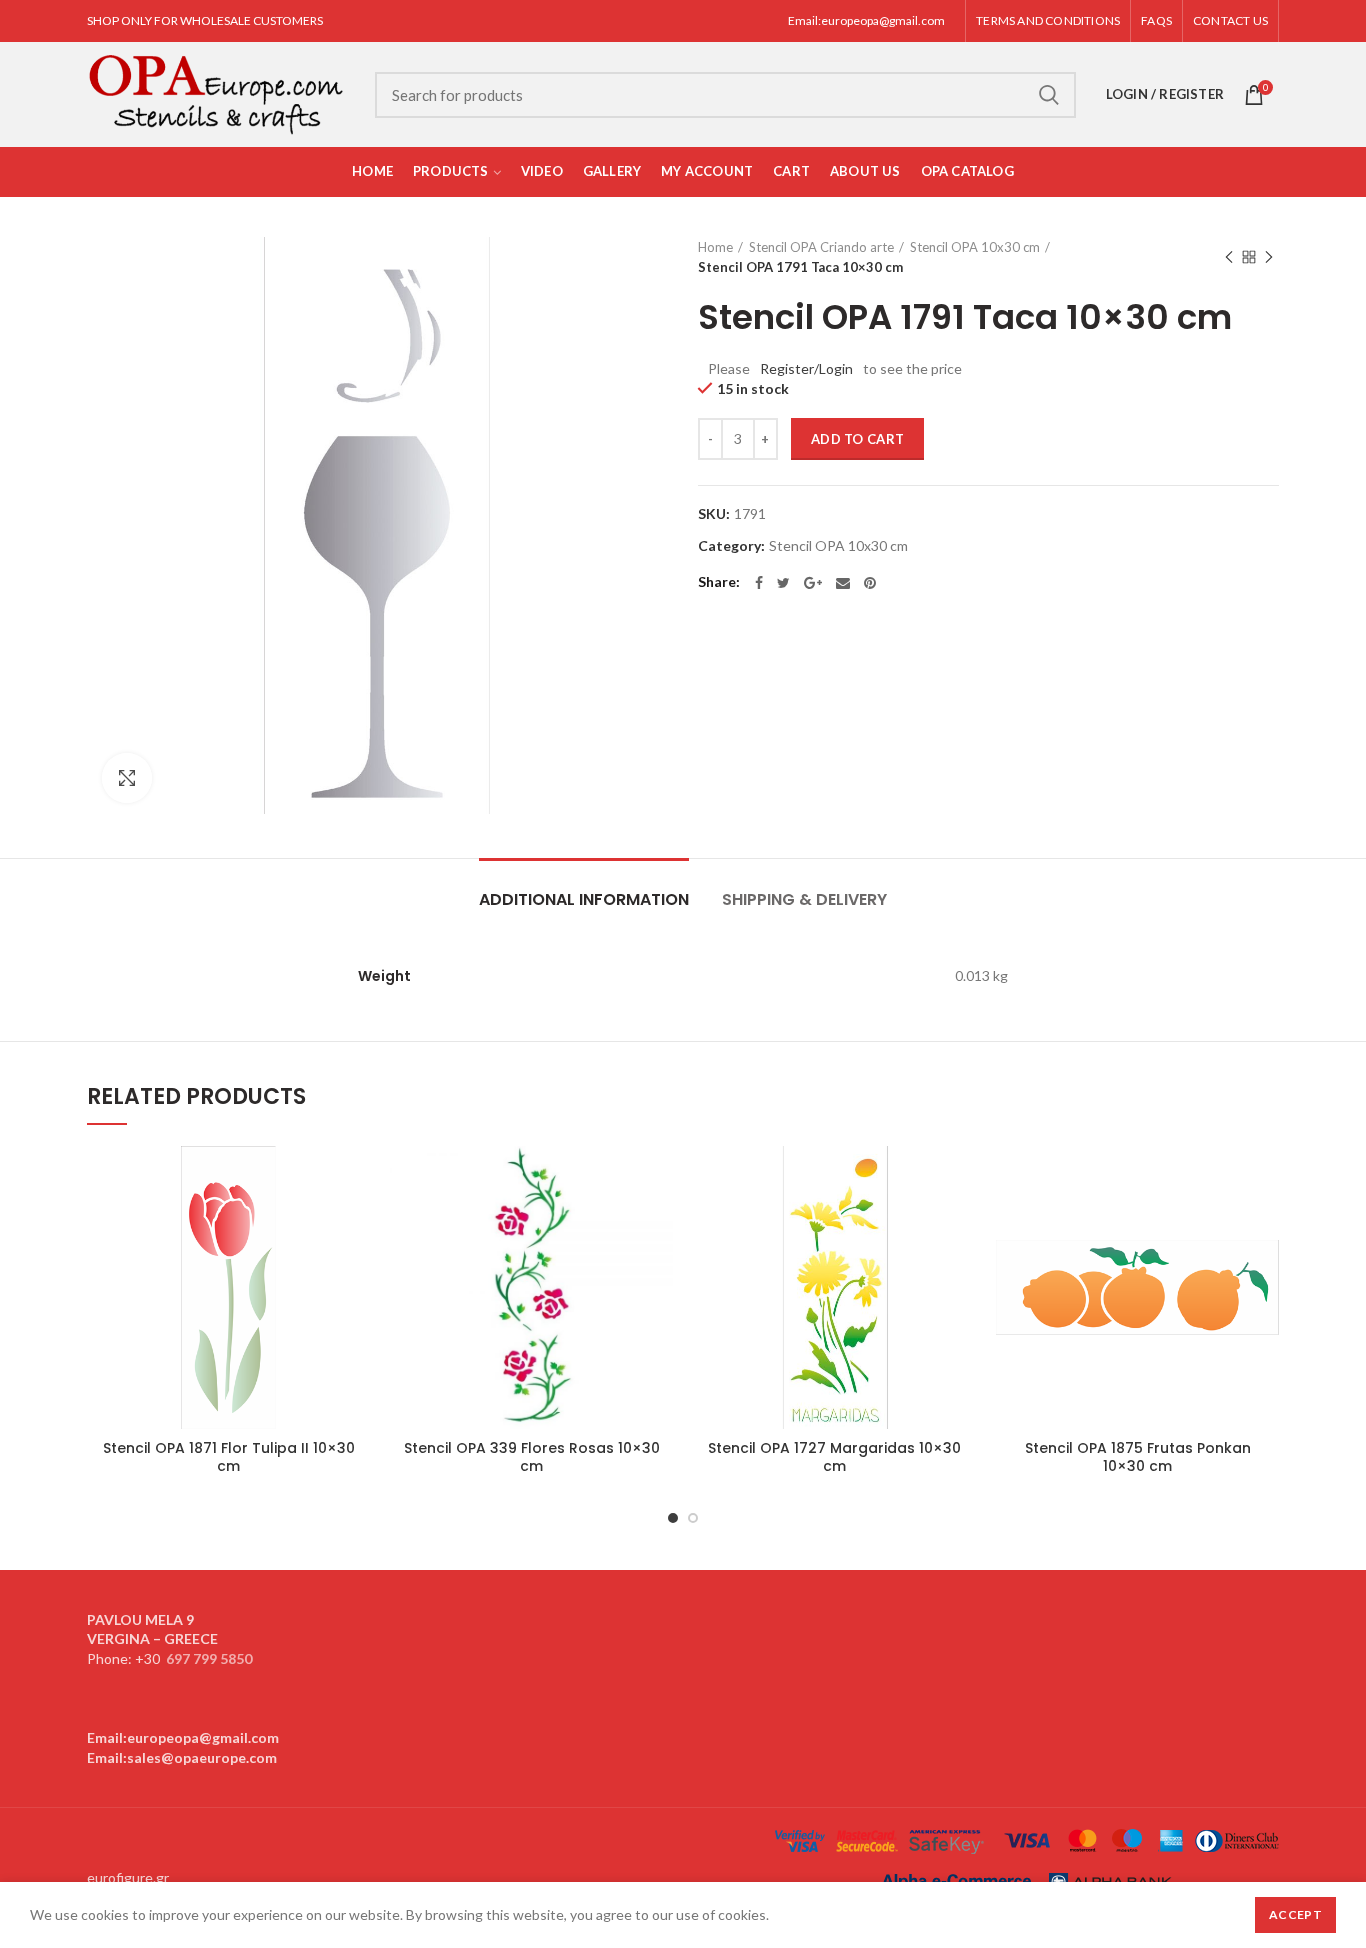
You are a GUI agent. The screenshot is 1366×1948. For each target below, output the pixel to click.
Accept (1295, 1914)
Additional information (584, 899)
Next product (1269, 257)
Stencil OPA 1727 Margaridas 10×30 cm (834, 1457)
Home (715, 247)
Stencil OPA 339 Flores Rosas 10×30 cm (532, 1457)
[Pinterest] (870, 583)
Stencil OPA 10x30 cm (975, 247)
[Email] (843, 583)
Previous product (1229, 257)
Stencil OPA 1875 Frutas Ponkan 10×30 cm (1138, 1457)
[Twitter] (783, 583)
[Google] (813, 583)
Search (1049, 95)
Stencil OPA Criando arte (821, 247)
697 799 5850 (209, 1658)
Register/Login (806, 368)
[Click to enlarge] (127, 778)
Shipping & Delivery (804, 899)
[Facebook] (759, 583)
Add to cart (857, 439)
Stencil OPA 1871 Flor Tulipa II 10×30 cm (229, 1457)
